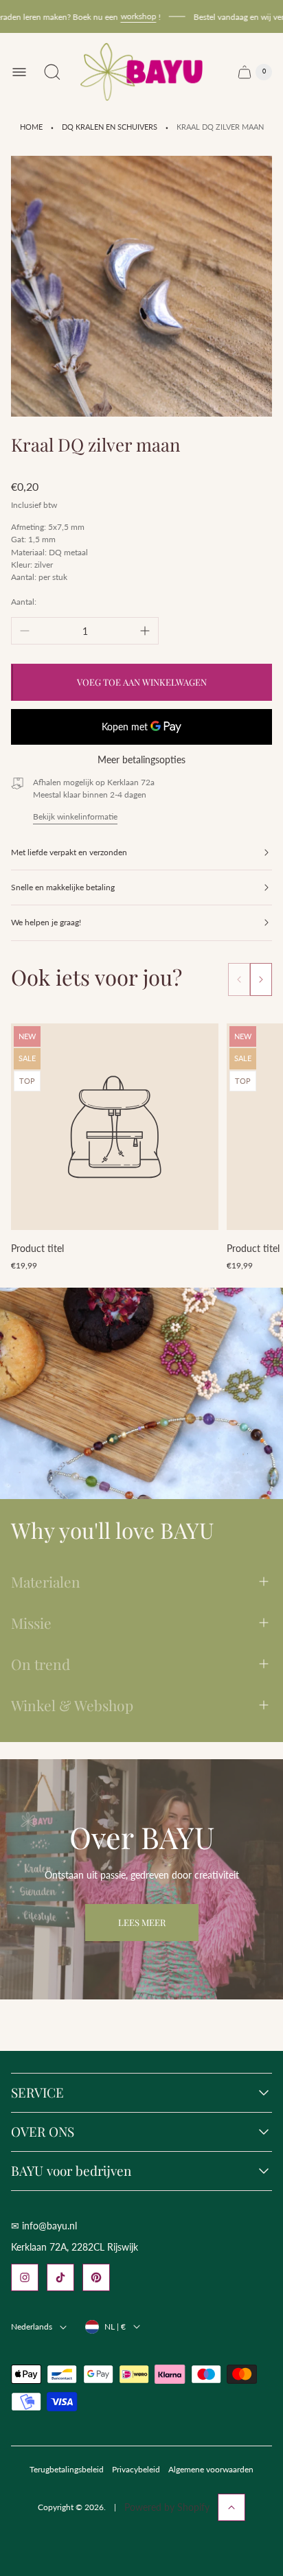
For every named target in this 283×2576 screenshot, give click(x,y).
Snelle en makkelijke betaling (63, 887)
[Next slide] (261, 979)
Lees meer (142, 1922)
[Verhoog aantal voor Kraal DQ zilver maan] (145, 631)
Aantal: (24, 602)
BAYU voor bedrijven (71, 2171)
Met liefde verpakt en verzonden (69, 852)
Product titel (37, 1248)
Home (31, 127)
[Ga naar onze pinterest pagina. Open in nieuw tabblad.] (96, 2277)
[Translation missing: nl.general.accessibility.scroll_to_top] (231, 2507)
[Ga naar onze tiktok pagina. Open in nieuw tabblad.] (60, 2277)
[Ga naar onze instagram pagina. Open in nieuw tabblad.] (25, 2277)
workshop (126, 16)
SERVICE (37, 2093)
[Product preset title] (115, 1127)
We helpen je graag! (46, 922)
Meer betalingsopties (141, 760)
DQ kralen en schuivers (110, 127)
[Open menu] (19, 72)
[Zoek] (52, 72)
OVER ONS (43, 2132)
